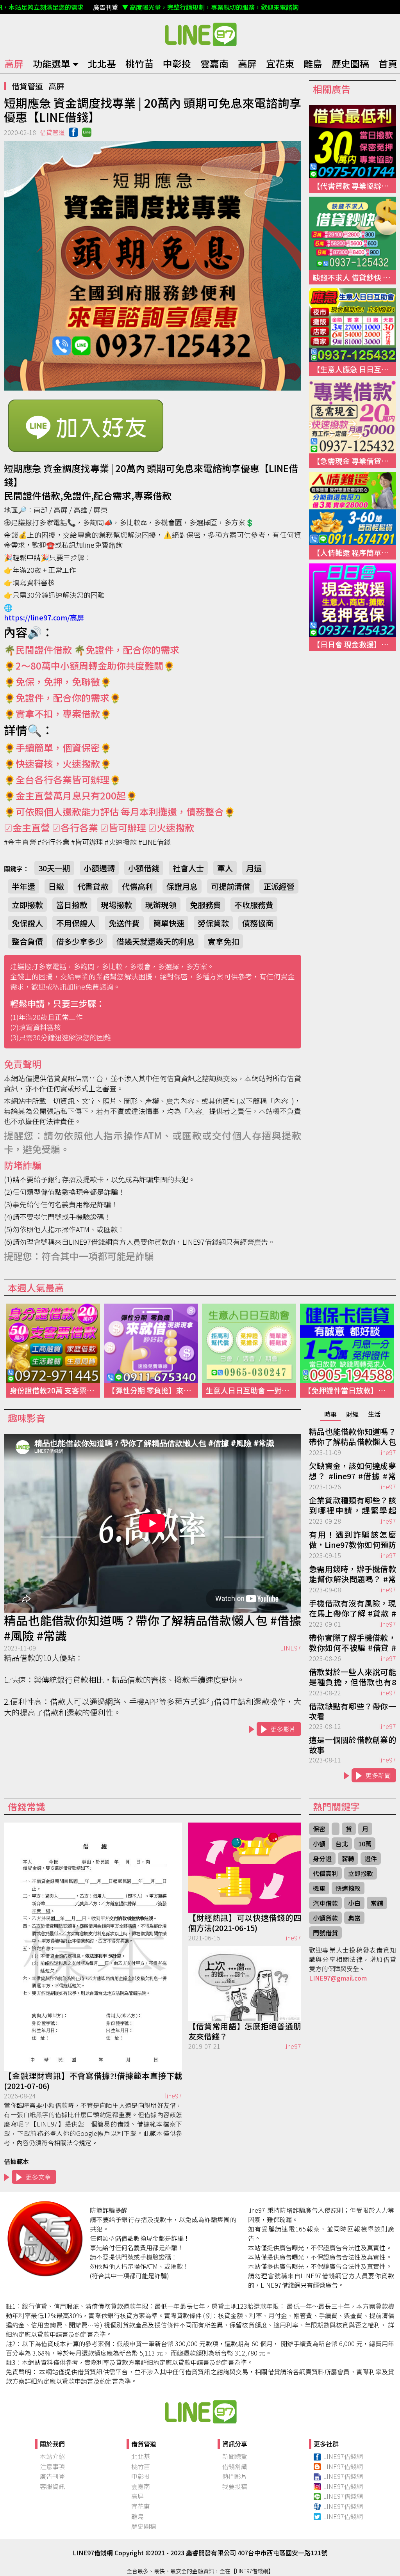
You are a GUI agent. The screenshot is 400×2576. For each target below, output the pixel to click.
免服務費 (205, 905)
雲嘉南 (214, 63)
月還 (254, 868)
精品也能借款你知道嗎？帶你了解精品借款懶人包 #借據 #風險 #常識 (152, 1628)
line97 (387, 1452)
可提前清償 (230, 886)
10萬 (365, 1844)
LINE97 (291, 1648)
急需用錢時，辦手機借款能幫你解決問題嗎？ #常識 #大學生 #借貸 (353, 1574)
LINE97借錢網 (343, 2456)
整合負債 (27, 941)
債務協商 (258, 923)
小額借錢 (144, 868)
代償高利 (137, 886)
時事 (330, 1414)
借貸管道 (27, 86)
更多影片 (283, 1729)
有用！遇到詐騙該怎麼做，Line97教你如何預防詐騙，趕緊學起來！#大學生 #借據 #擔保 (353, 1540)
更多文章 (38, 2177)
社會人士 (188, 868)
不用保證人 (76, 923)
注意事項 (52, 2466)
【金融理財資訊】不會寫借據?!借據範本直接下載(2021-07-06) (93, 2081)
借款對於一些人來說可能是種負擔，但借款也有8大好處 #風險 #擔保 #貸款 (353, 1677)
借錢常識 (235, 2466)
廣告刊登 (52, 2476)
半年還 (23, 886)
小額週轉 (99, 868)
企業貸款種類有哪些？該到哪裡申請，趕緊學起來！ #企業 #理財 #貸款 (353, 1506)
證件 (371, 1858)
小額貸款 (325, 1918)
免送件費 (124, 923)
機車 (319, 1888)
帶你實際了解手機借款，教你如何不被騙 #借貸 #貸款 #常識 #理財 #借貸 (353, 1643)
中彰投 (177, 63)
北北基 (102, 63)
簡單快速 (169, 923)
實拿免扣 (223, 941)
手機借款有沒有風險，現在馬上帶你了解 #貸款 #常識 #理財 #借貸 (353, 1609)
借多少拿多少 (80, 941)
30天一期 (54, 868)
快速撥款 (348, 1888)
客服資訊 (52, 2486)
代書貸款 (93, 886)
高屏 (14, 63)
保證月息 (182, 886)
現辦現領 (161, 905)
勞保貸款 (213, 923)
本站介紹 (52, 2456)
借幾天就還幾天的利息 (155, 941)
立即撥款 (27, 905)
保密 (319, 1829)
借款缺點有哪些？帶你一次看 (353, 1711)
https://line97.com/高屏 (44, 617)
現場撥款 (116, 905)
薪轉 (348, 1858)
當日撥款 (72, 905)
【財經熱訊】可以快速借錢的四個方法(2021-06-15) (245, 1923)
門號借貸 (325, 1933)
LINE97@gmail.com (338, 1978)
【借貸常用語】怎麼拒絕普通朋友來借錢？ (245, 2031)
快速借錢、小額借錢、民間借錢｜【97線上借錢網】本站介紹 (200, 2411)
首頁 (388, 63)
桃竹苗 (139, 63)
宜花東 (280, 63)
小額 (319, 1844)
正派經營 (279, 886)
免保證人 (27, 923)
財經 (352, 1414)
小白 (354, 1903)
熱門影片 (235, 2476)
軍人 (225, 868)
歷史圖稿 (350, 63)
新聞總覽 (235, 2456)
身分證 (322, 1858)
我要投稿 (235, 2486)
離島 (313, 63)
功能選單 (52, 63)
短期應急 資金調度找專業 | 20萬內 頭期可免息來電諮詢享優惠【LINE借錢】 (200, 34)
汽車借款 (325, 1903)
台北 (342, 1844)
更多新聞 (378, 1775)
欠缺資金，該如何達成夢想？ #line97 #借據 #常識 (353, 1471)
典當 (354, 1918)
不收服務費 (254, 905)
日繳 (56, 886)
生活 (374, 1414)
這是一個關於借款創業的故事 (353, 1745)
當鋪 (377, 1903)
